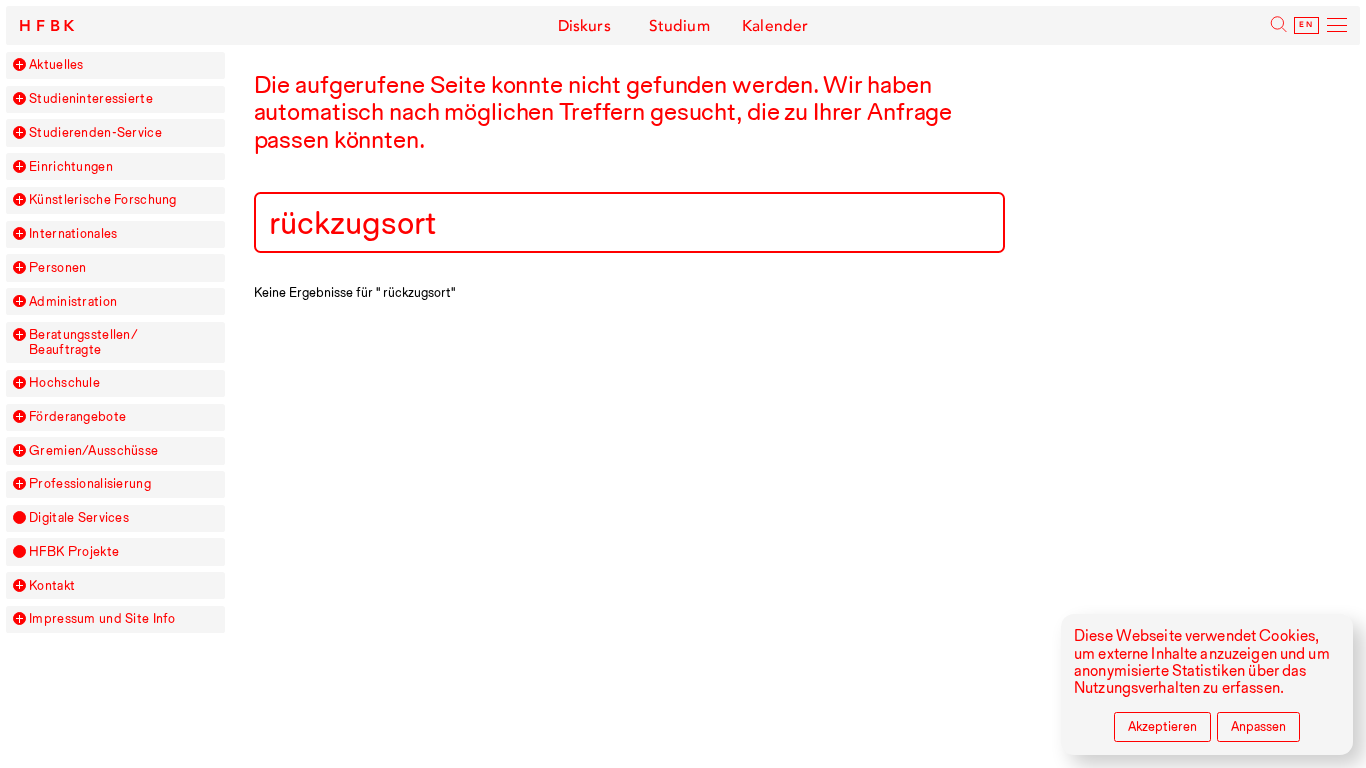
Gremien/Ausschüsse (93, 451)
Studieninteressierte (91, 99)
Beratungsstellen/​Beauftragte (83, 342)
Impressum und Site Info (102, 619)
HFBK (49, 26)
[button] (19, 64)
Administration (73, 302)
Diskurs (584, 26)
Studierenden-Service (95, 133)
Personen (57, 268)
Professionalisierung (90, 484)
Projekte (74, 552)
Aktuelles (56, 65)
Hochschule (64, 383)
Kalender (775, 26)
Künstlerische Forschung (103, 200)
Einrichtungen (71, 167)
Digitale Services (79, 518)
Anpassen (1258, 726)
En (1306, 25)
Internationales (73, 234)
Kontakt (52, 586)
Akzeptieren (1162, 726)
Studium (680, 26)
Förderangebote (77, 417)
